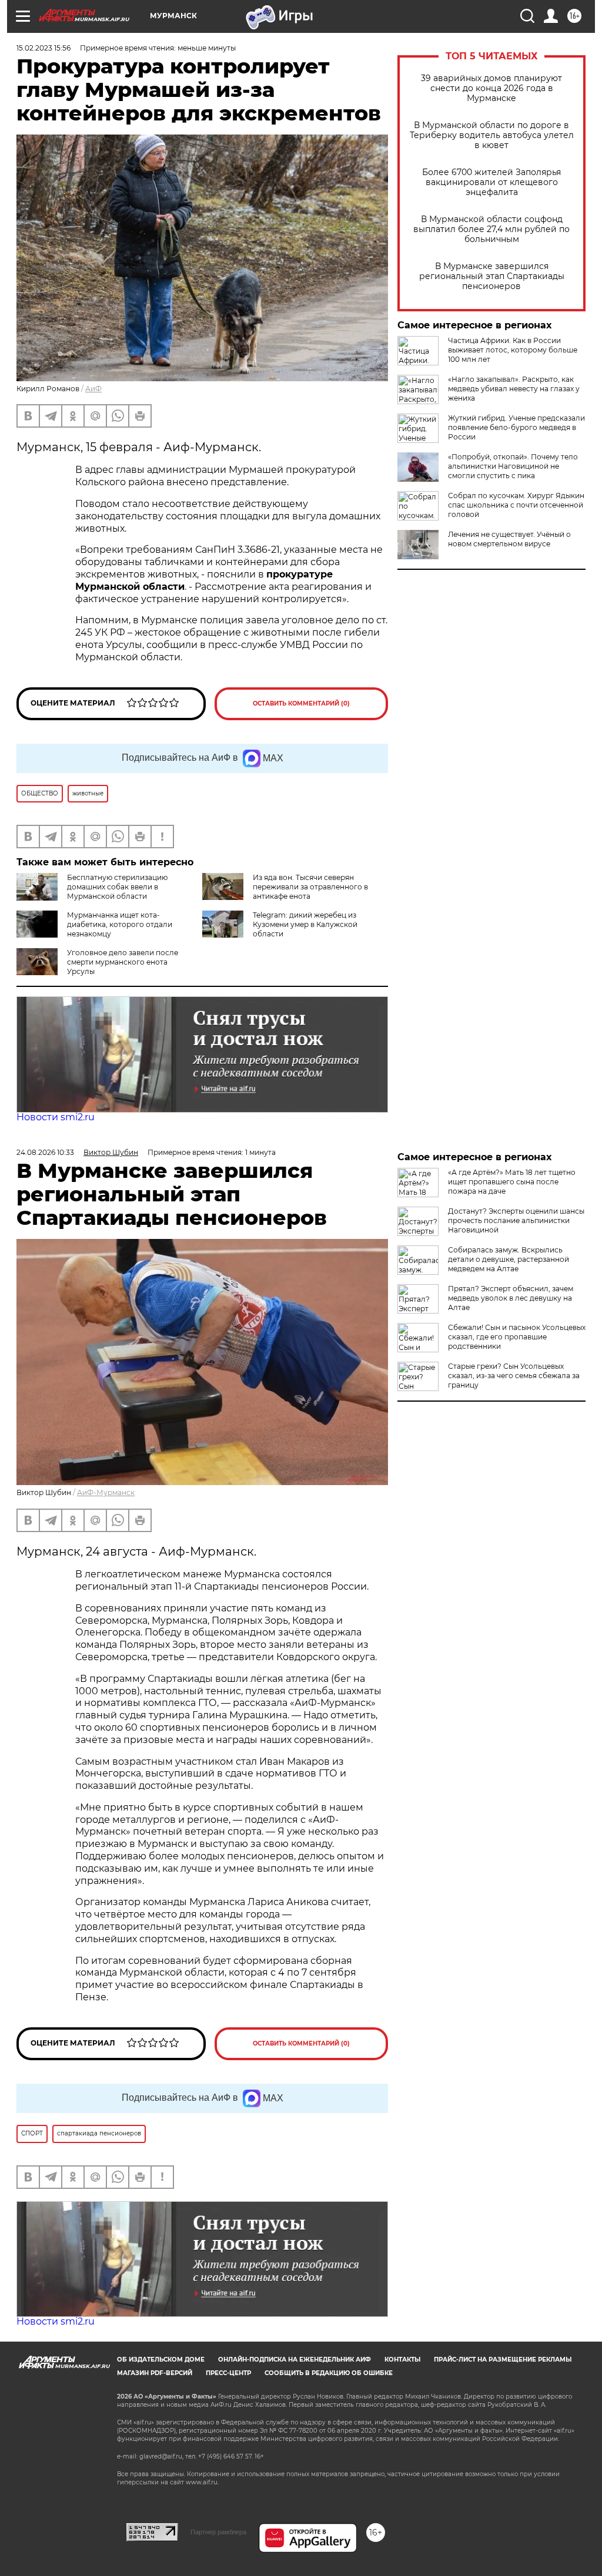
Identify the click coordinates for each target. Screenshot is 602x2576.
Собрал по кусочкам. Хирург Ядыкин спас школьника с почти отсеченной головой (516, 505)
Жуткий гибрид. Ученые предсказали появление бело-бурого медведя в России (516, 427)
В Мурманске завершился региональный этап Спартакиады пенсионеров (492, 276)
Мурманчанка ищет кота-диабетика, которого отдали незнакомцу (120, 924)
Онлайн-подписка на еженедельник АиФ (295, 2360)
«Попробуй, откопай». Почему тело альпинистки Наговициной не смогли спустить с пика (513, 466)
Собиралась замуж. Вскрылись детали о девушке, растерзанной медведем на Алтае (509, 1259)
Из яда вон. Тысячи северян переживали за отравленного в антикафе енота (310, 887)
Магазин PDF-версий (155, 2373)
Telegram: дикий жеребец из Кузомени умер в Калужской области (305, 924)
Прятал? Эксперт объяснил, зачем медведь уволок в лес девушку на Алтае (511, 1298)
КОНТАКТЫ (402, 2360)
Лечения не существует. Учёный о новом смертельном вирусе (509, 539)
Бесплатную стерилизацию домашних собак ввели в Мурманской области (117, 887)
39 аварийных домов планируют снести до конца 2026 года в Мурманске (491, 88)
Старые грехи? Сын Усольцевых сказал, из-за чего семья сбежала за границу (514, 1376)
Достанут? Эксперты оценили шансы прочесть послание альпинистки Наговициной (516, 1220)
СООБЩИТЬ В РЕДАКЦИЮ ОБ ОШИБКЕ (329, 2373)
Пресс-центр (228, 2373)
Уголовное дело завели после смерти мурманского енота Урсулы (123, 962)
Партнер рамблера (218, 2532)
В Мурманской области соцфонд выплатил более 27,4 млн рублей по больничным (491, 229)
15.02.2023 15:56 (44, 48)
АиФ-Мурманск (106, 1492)
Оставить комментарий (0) (301, 703)
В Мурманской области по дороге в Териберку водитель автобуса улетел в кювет (492, 135)
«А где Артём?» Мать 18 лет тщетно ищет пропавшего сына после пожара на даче (512, 1182)
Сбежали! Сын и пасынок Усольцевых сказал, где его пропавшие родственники (517, 1337)
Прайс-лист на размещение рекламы (503, 2360)
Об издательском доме (161, 2360)
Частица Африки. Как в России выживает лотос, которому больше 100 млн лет (513, 350)
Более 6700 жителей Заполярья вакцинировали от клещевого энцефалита (491, 182)
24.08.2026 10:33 (45, 1152)
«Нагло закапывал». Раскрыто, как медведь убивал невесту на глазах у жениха (514, 389)
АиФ (93, 389)
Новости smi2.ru (56, 1117)
